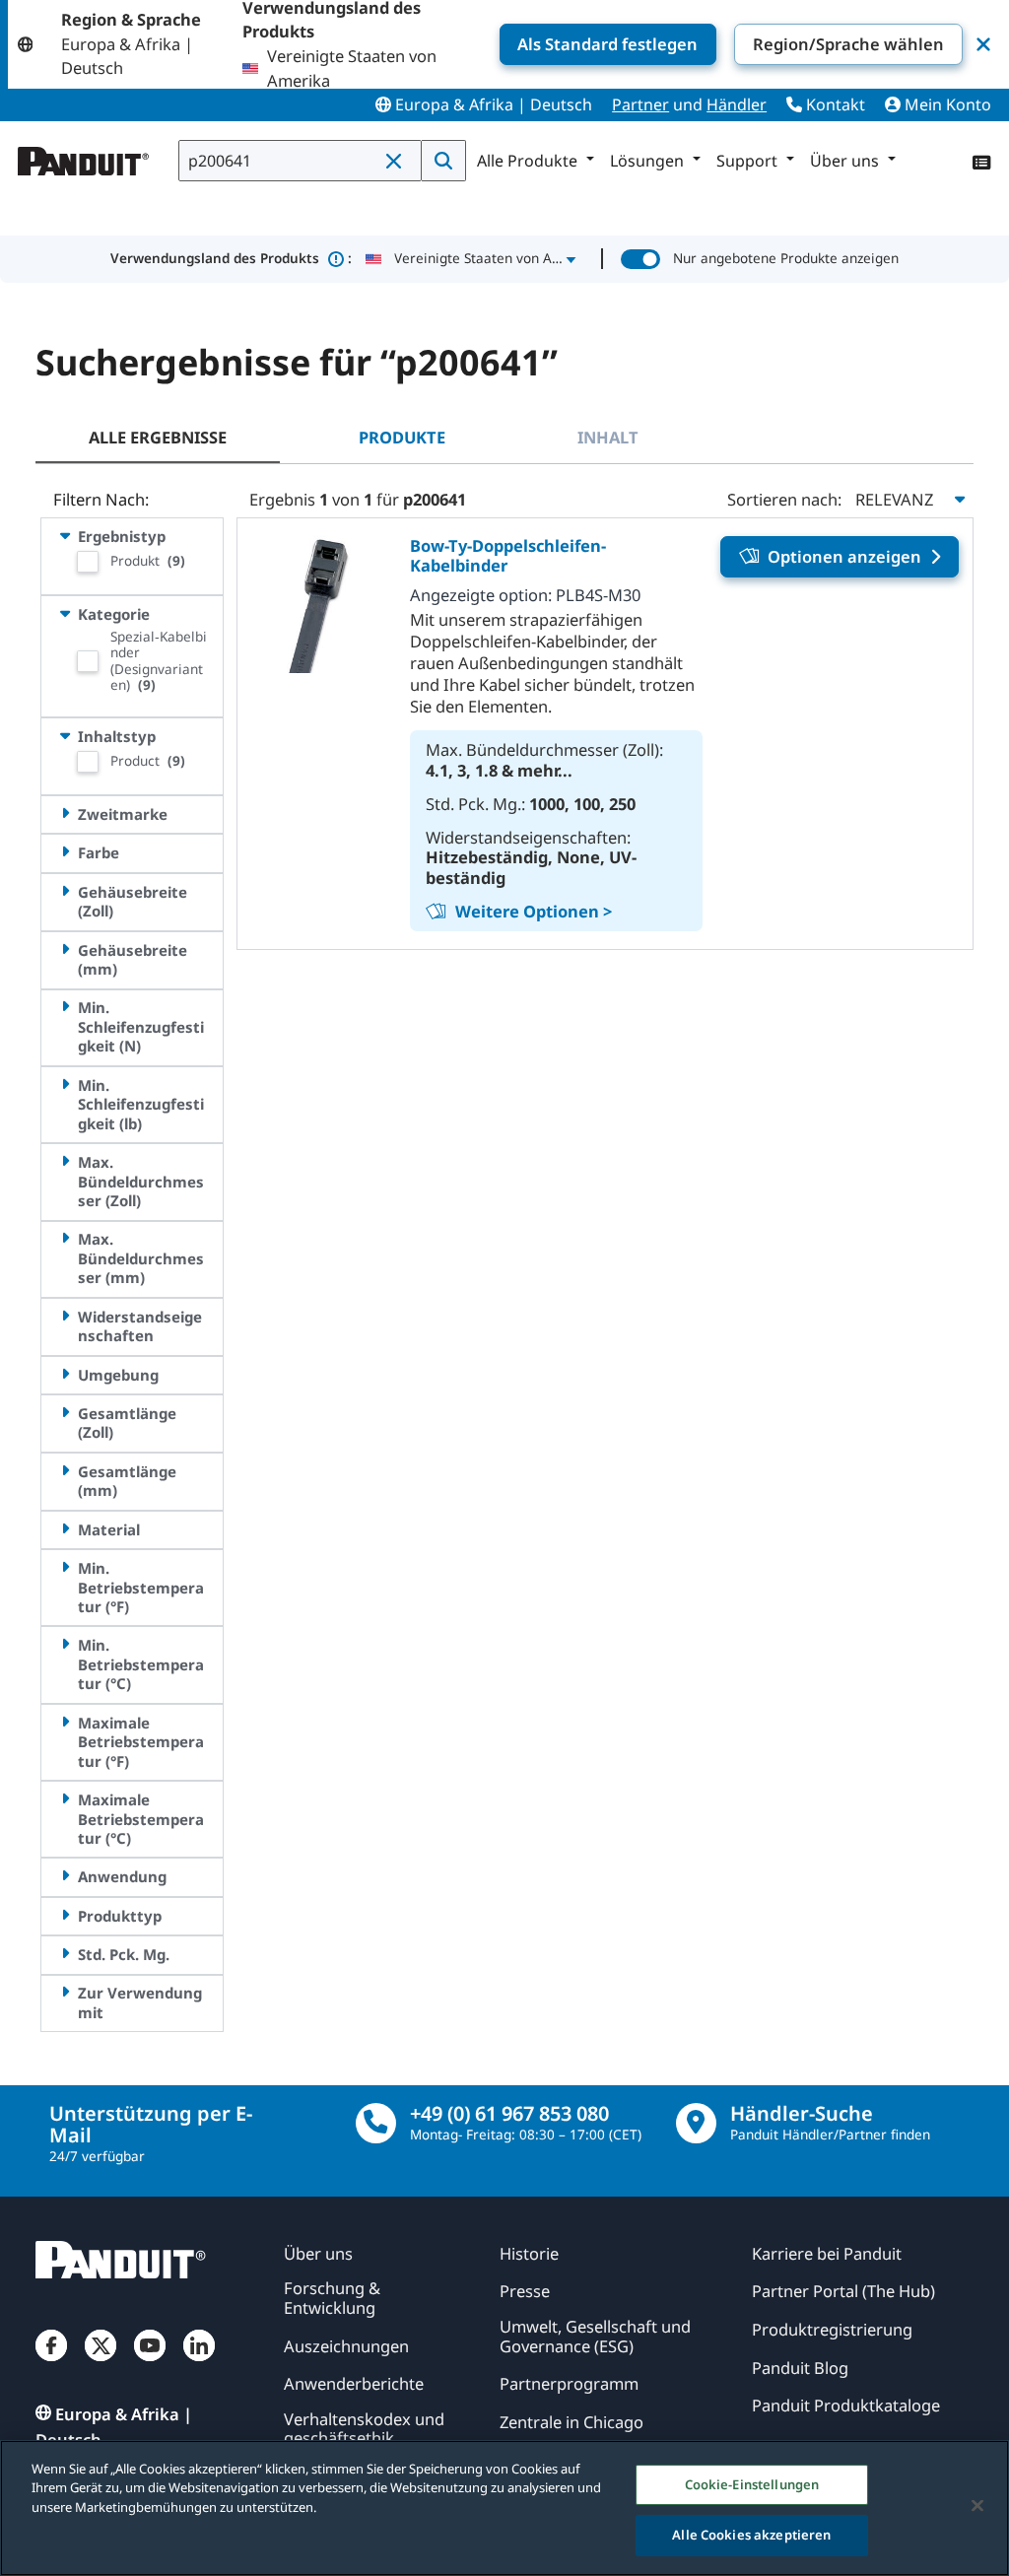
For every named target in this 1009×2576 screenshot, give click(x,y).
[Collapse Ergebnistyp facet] (65, 536)
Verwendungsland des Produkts (231, 258)
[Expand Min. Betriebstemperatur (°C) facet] (65, 1644)
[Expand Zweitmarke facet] (65, 813)
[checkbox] (88, 562)
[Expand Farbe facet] (65, 852)
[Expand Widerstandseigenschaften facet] (65, 1316)
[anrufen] (376, 2123)
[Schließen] (977, 2505)
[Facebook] (51, 2363)
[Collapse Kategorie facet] (65, 613)
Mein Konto (946, 104)
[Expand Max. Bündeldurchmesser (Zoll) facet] (65, 1161)
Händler (737, 104)
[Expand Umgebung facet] (65, 1374)
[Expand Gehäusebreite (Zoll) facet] (65, 891)
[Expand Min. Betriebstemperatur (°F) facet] (65, 1567)
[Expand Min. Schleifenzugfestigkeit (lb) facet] (65, 1085)
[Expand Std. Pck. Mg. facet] (65, 1954)
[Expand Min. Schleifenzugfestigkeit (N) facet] (65, 1007)
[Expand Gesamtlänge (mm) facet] (65, 1471)
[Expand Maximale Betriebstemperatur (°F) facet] (65, 1722)
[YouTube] (150, 2363)
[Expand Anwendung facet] (65, 1876)
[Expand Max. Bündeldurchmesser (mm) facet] (65, 1238)
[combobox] (300, 161)
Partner (640, 104)
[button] (397, 162)
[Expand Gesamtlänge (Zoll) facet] (65, 1413)
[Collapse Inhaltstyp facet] (65, 736)
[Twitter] (101, 2363)
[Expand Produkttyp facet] (65, 1915)
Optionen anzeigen (844, 556)
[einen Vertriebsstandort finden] (696, 2123)
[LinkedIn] (199, 2363)
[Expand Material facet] (65, 1529)
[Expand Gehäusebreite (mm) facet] (65, 949)
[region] (504, 2508)
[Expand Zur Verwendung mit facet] (65, 1992)
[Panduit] (84, 157)
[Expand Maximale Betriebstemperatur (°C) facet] (65, 1799)
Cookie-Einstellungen (752, 2484)
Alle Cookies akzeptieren (751, 2535)
